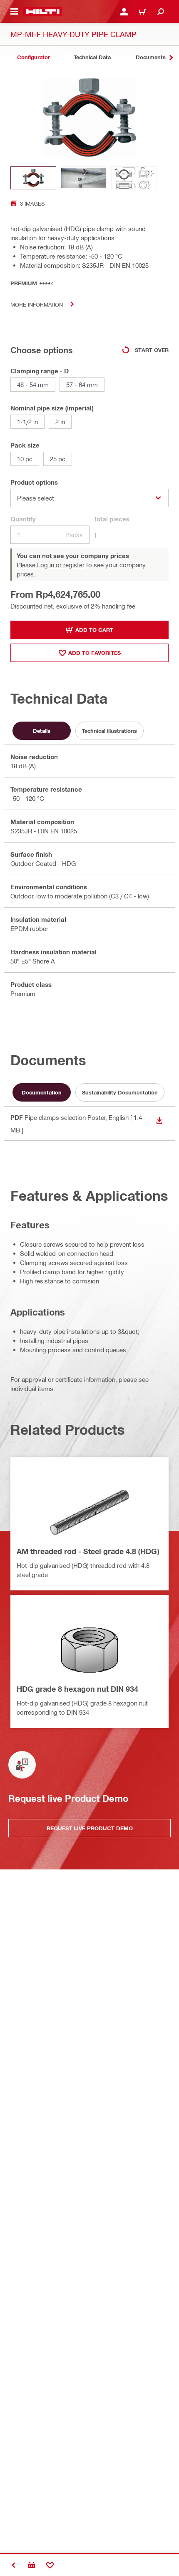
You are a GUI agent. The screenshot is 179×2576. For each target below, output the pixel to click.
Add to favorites (94, 653)
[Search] (161, 12)
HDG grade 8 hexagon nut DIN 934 (77, 1689)
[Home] (43, 12)
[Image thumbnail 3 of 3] (134, 178)
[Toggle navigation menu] (14, 12)
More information (37, 304)
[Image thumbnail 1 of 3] (33, 178)
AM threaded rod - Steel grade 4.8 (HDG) (88, 1551)
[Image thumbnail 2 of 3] (84, 178)
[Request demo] (32, 2565)
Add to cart (94, 630)
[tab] (33, 57)
